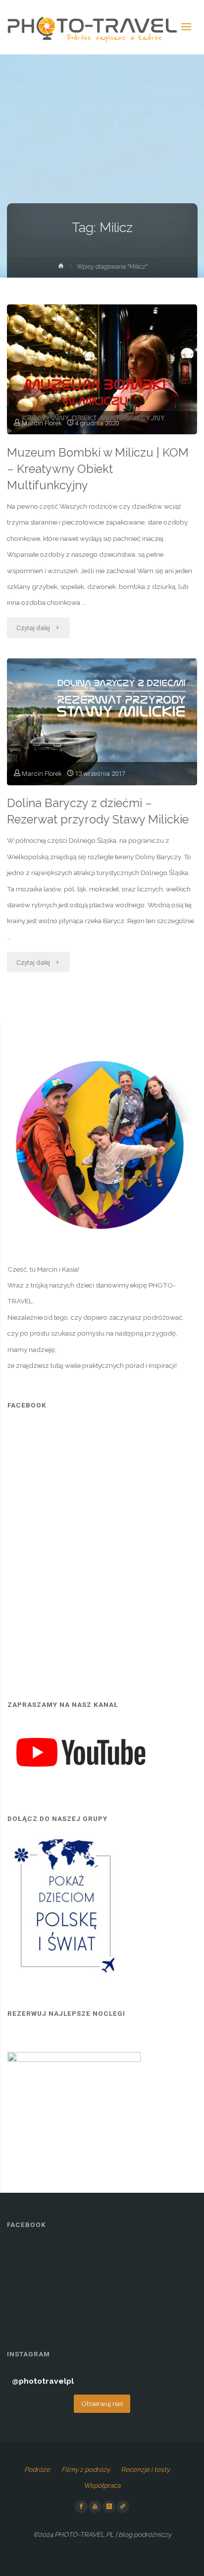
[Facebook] (81, 2507)
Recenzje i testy (145, 2469)
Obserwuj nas (102, 2403)
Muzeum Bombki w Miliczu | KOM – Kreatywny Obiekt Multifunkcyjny (98, 469)
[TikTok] (123, 2507)
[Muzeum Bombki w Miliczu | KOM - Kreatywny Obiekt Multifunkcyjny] (102, 369)
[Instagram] (109, 2507)
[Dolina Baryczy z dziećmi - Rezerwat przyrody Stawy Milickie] (102, 722)
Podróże (37, 2469)
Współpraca (102, 2485)
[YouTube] (95, 2507)
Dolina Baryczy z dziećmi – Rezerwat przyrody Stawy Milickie (98, 811)
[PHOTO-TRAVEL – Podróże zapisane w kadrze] (92, 27)
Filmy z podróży (86, 2469)
